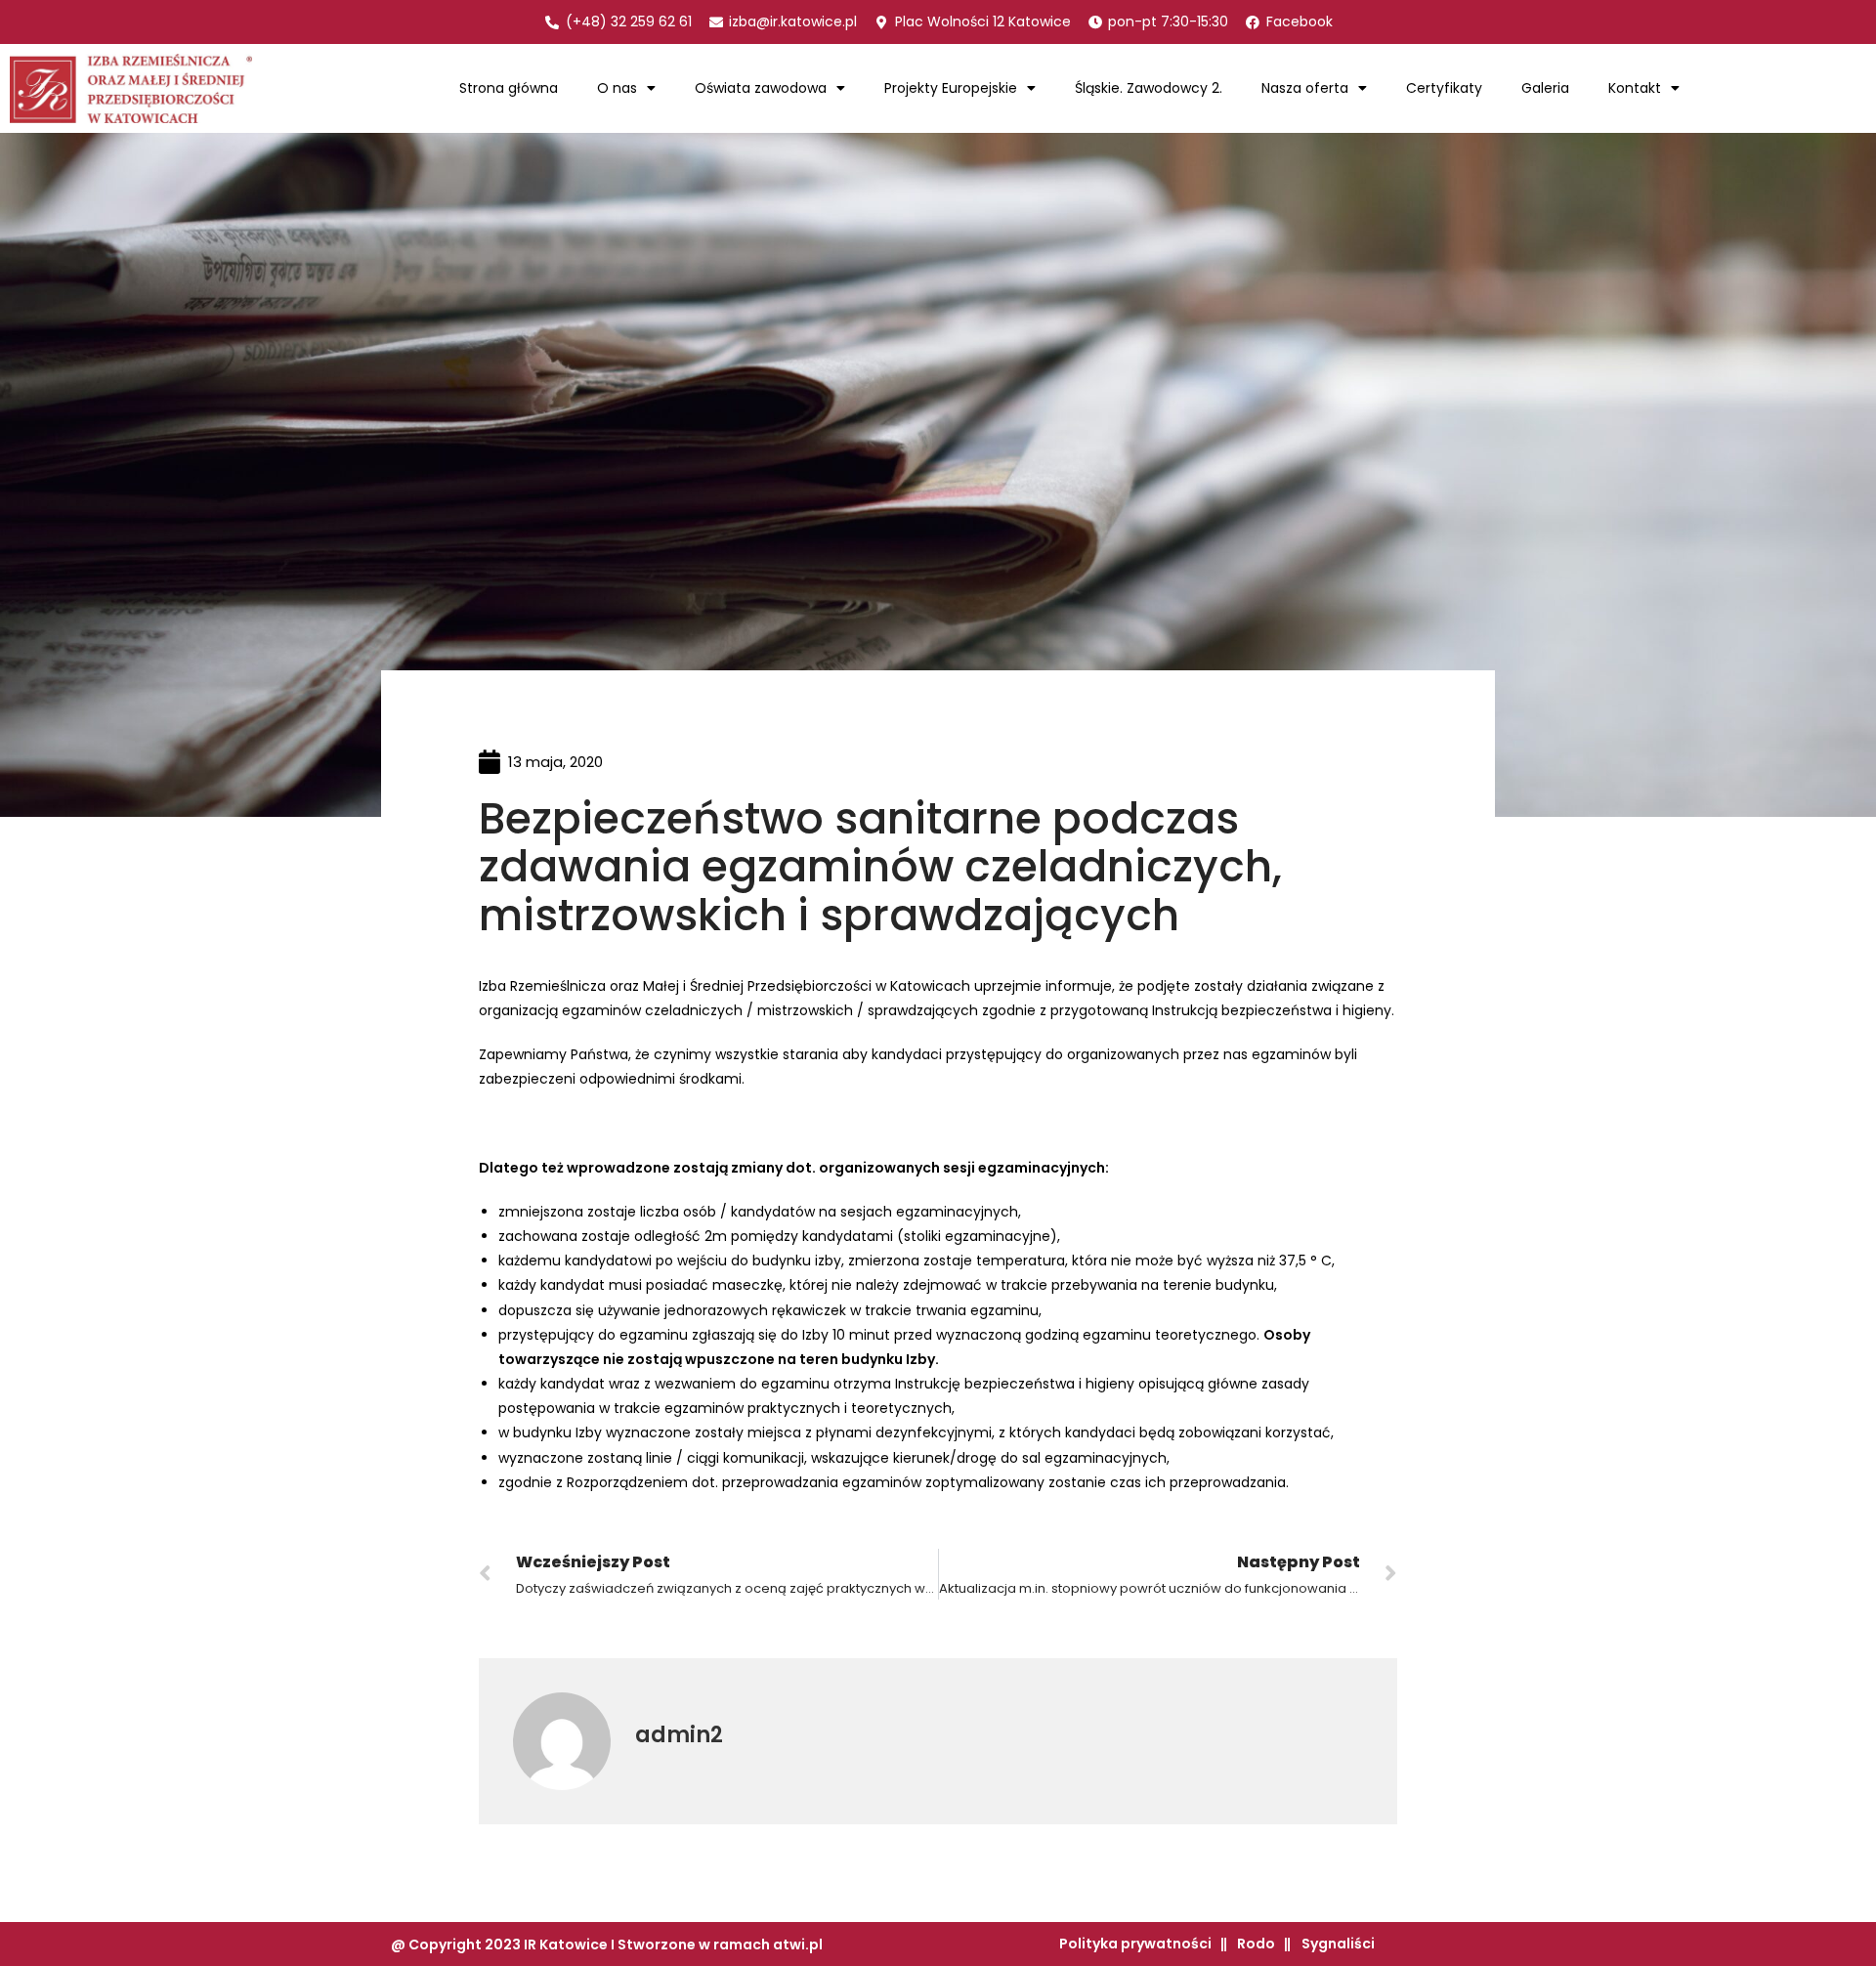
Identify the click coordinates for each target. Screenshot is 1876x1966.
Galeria (1545, 88)
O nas (617, 88)
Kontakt (1635, 88)
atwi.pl (798, 1945)
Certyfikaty (1444, 88)
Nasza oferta (1305, 88)
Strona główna (509, 88)
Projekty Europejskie (951, 88)
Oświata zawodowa (761, 88)
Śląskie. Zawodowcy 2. (1149, 88)
